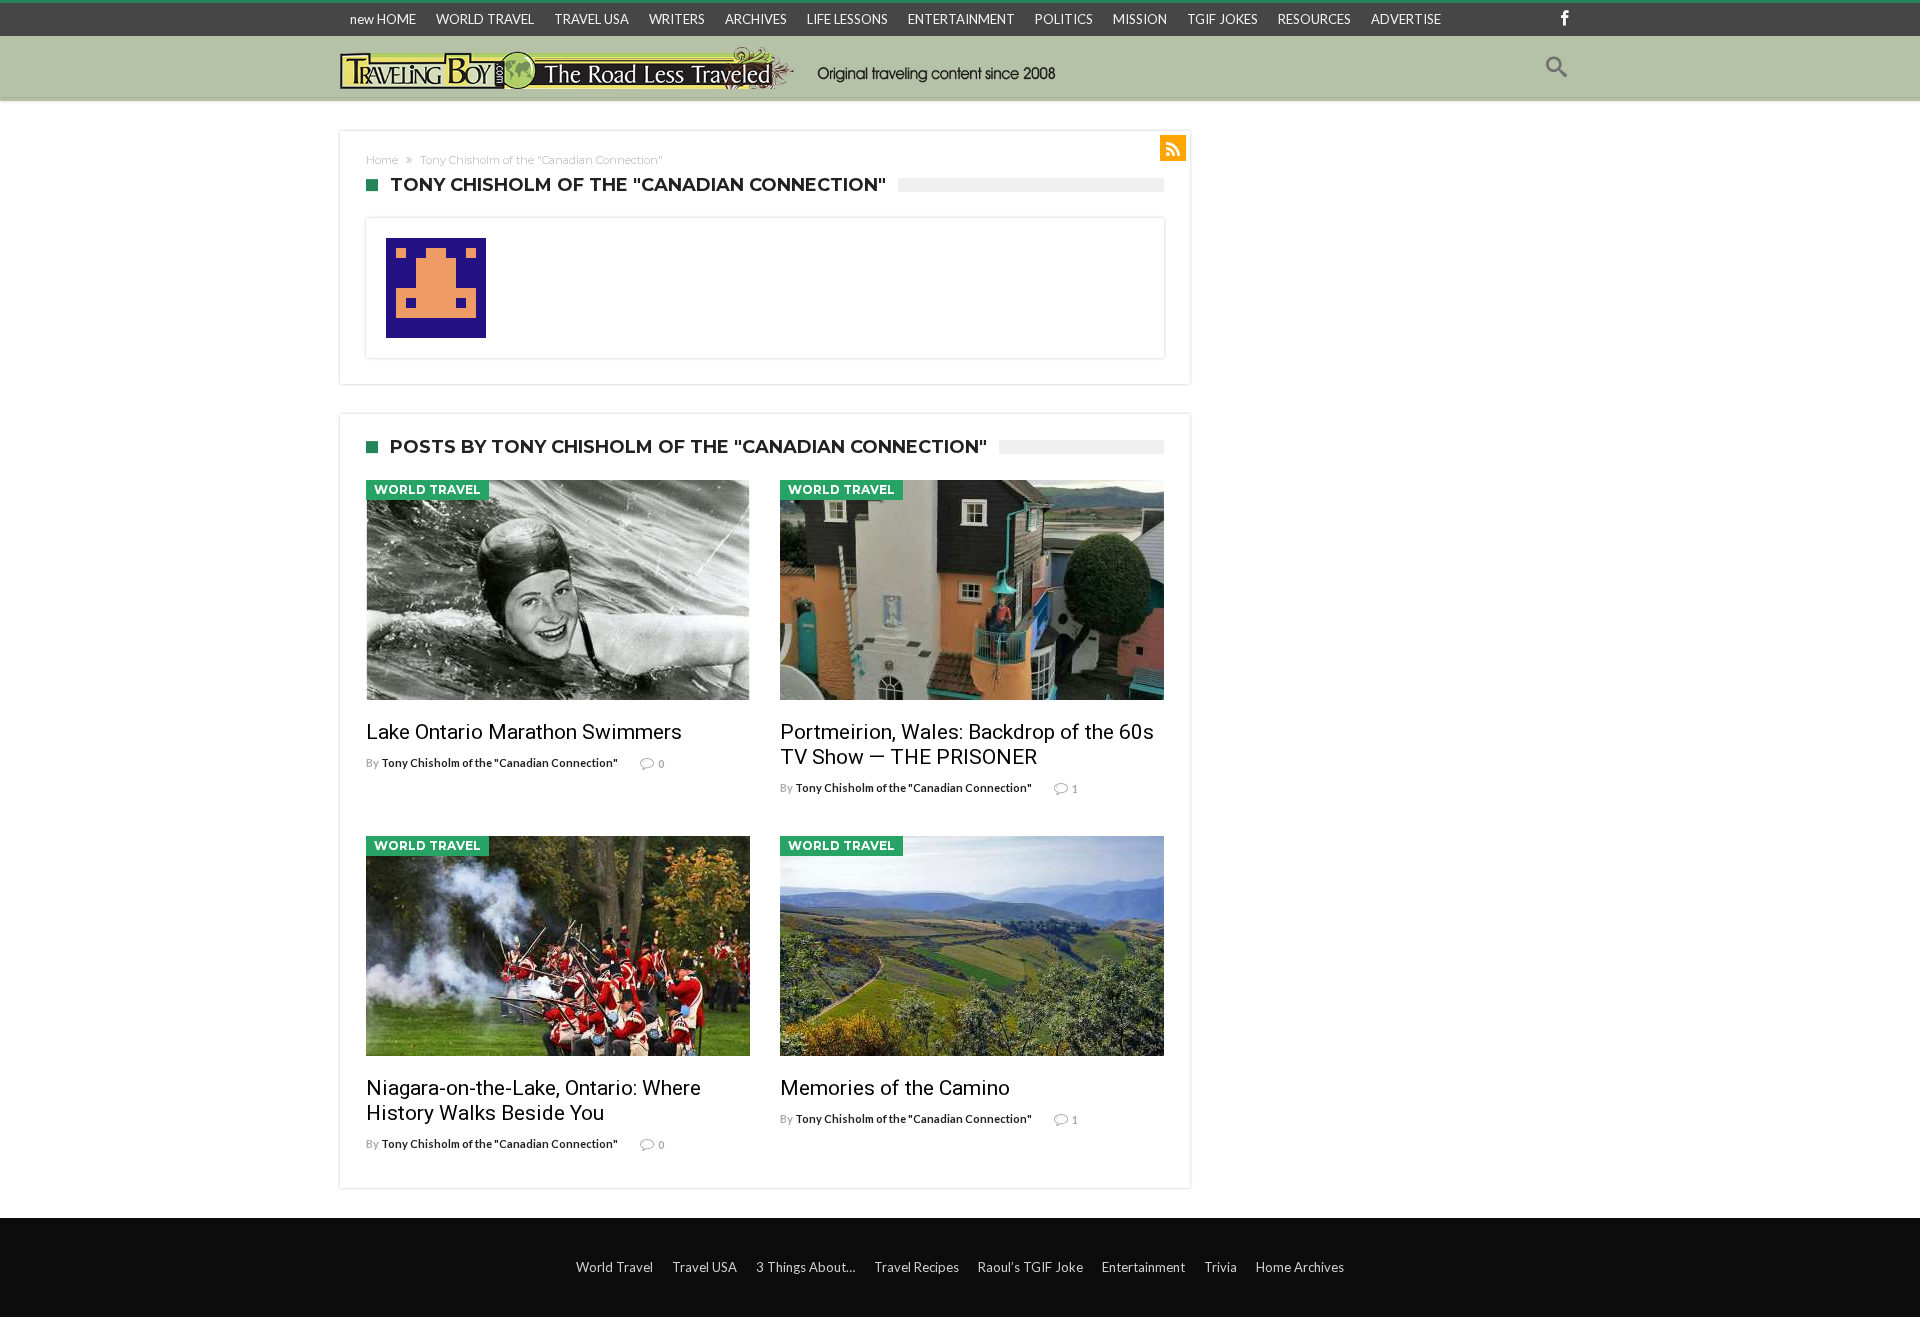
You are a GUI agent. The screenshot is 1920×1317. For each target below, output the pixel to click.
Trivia (1220, 1267)
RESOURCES (1314, 19)
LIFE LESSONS (847, 19)
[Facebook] (1564, 19)
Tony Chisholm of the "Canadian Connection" (499, 762)
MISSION (1140, 19)
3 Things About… (805, 1267)
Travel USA (704, 1267)
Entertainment (1143, 1267)
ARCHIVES (756, 19)
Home (382, 160)
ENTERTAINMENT (961, 19)
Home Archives (1300, 1267)
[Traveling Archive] (703, 67)
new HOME (383, 19)
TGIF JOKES (1222, 19)
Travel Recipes (916, 1267)
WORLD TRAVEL (485, 19)
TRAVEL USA (591, 19)
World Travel (427, 489)
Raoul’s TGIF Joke (1030, 1267)
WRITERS (677, 19)
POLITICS (1064, 19)
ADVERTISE (1406, 19)
